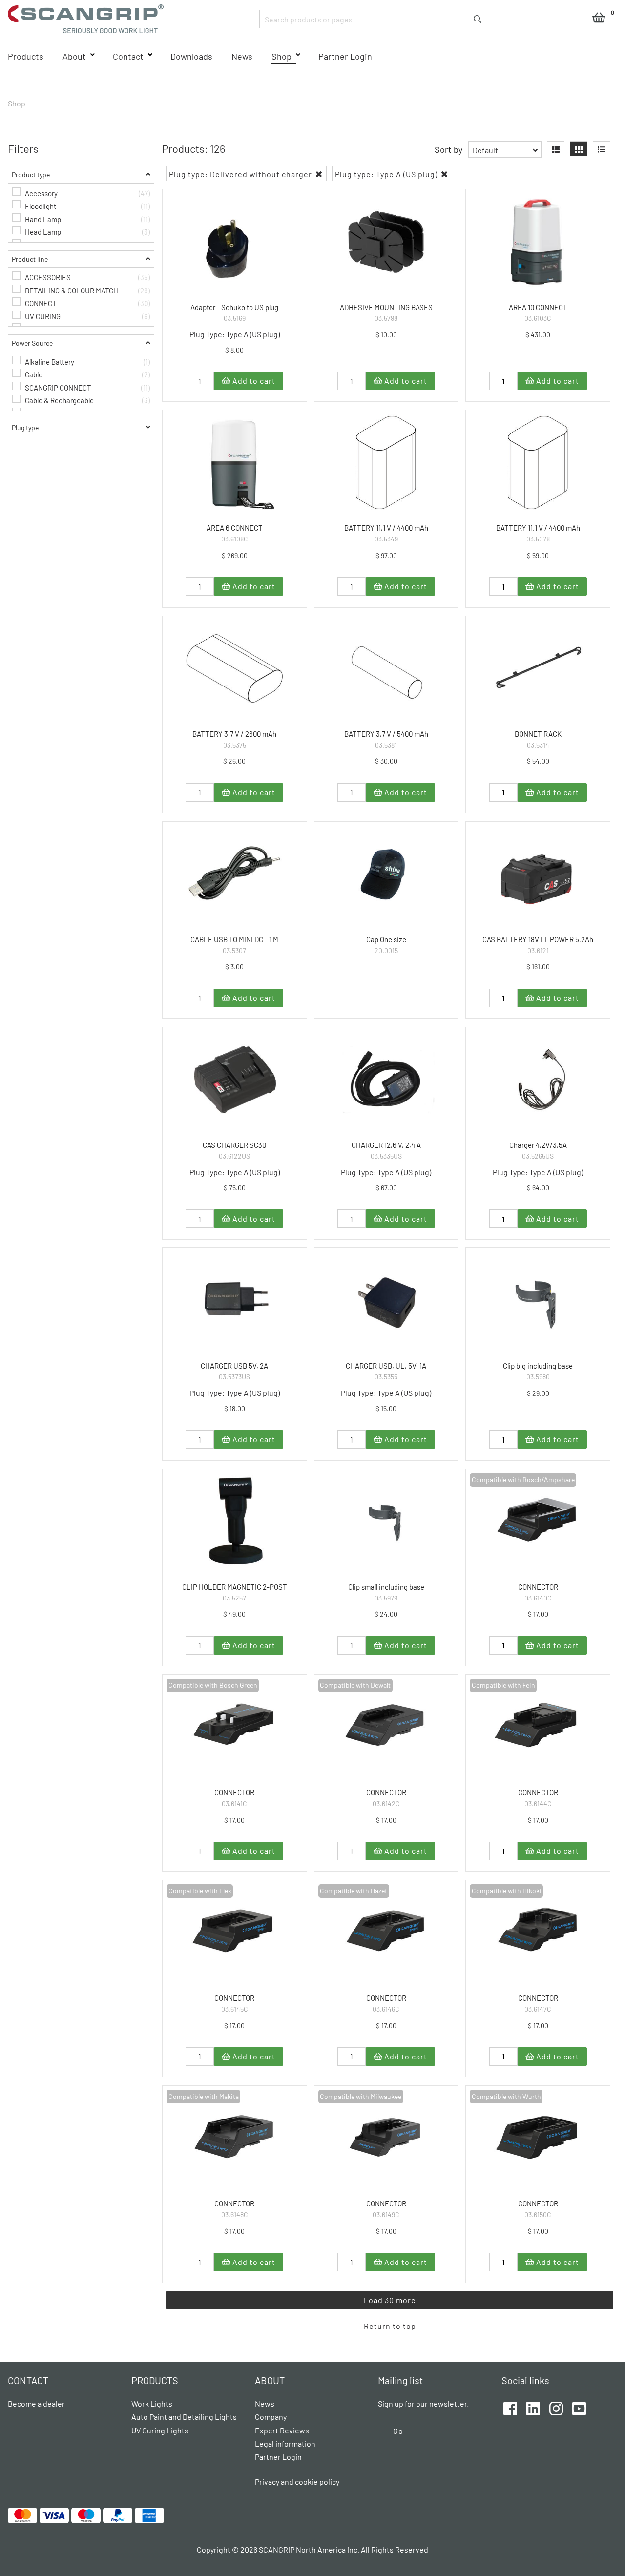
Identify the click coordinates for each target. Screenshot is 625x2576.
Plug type (25, 427)
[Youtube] (579, 2407)
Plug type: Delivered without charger (241, 174)
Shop (281, 56)
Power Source (32, 343)
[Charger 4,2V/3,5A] (538, 1080)
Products (26, 56)
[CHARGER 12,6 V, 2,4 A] (386, 1080)
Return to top (390, 2326)
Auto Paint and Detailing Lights (184, 2417)
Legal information (285, 2443)
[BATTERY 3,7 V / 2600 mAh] (235, 669)
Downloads (191, 56)
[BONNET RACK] (538, 669)
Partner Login (345, 56)
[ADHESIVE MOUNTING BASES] (386, 242)
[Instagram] (556, 2407)
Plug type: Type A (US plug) (387, 174)
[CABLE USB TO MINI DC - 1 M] (235, 874)
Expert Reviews (282, 2430)
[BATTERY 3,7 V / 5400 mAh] (386, 669)
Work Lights (152, 2403)
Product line (30, 259)
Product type (31, 175)
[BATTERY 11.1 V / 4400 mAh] (538, 463)
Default (485, 150)
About (74, 56)
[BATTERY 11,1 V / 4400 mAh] (386, 463)
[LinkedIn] (533, 2407)
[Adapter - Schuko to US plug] (235, 242)
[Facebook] (510, 2407)
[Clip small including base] (386, 1522)
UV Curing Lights (160, 2430)
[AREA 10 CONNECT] (538, 242)
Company (271, 2417)
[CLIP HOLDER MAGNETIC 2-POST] (235, 1522)
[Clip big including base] (538, 1300)
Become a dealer (36, 2403)
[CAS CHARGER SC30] (235, 1080)
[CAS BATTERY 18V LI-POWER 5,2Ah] (538, 874)
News (242, 56)
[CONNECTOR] (538, 1522)
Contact (128, 56)
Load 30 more (390, 2300)
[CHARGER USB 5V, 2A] (235, 1300)
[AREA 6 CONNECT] (235, 463)
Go (398, 2431)
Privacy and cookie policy (297, 2482)
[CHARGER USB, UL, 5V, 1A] (386, 1300)
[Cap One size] (386, 874)
